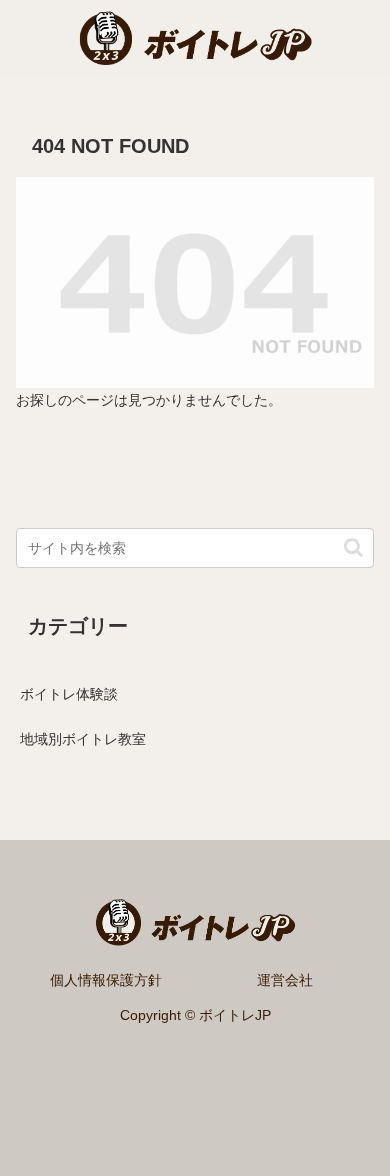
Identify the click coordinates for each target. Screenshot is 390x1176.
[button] (353, 547)
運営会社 (285, 980)
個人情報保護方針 (106, 980)
